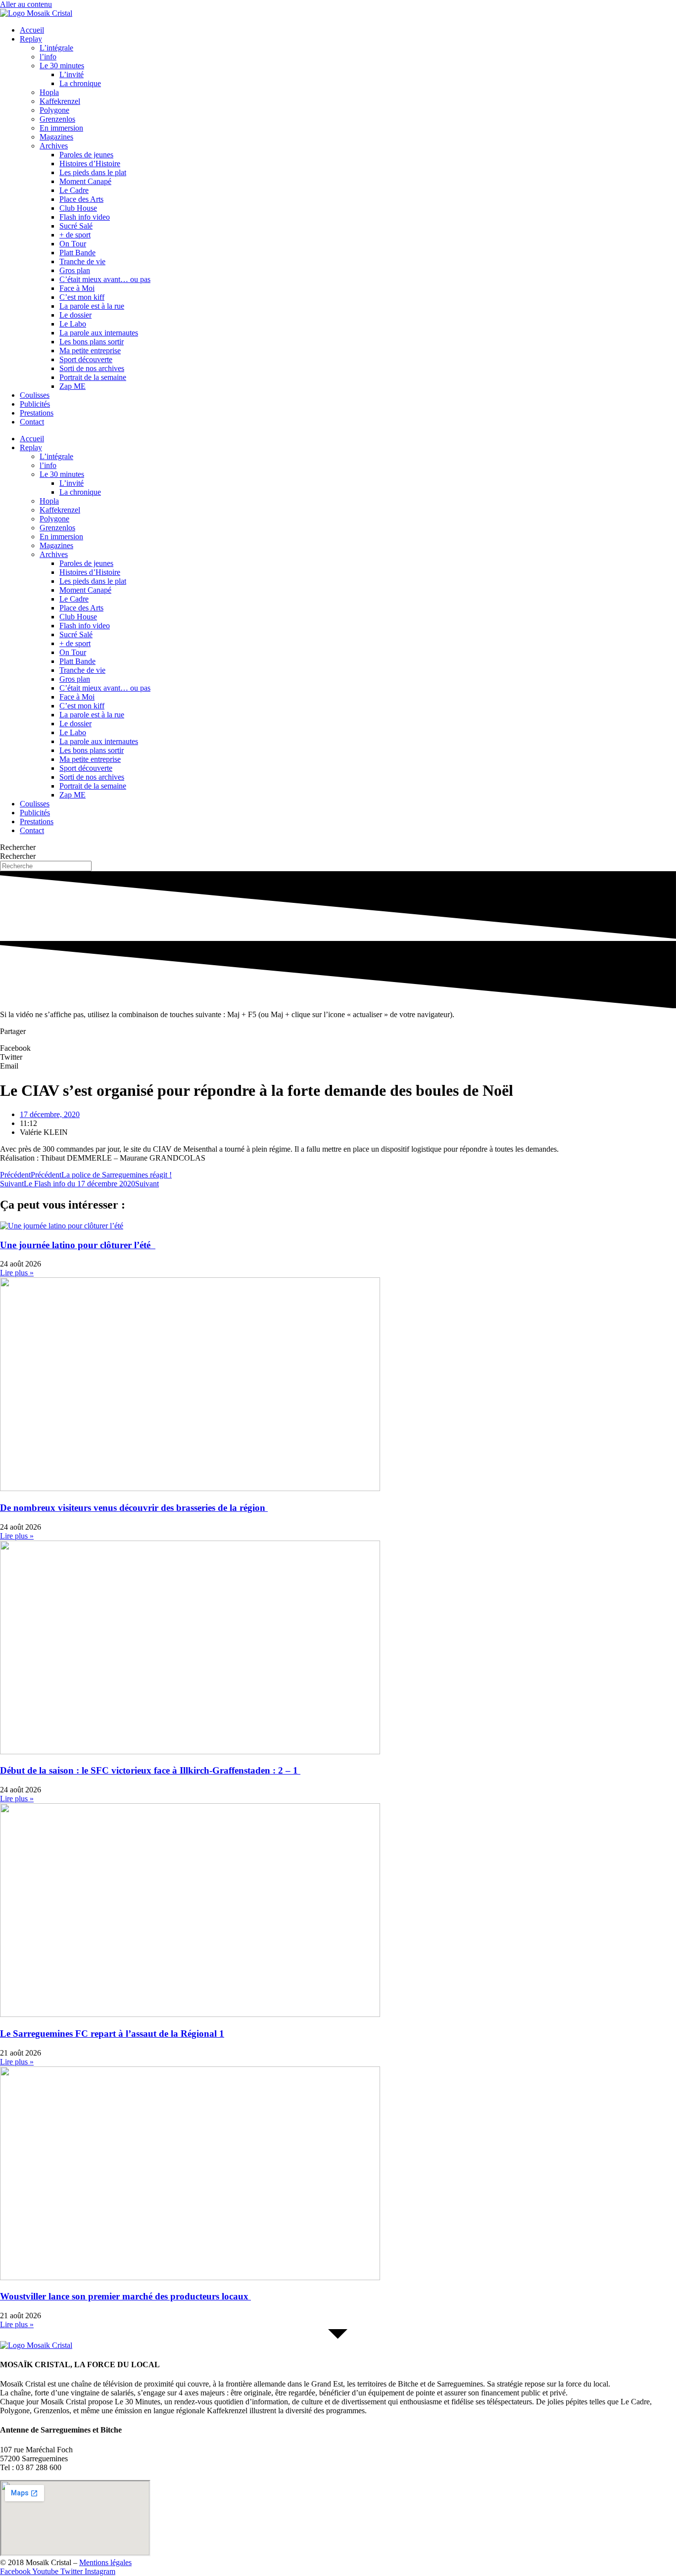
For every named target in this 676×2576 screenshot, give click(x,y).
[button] (338, 1048)
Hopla (49, 92)
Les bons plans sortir (92, 342)
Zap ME (72, 386)
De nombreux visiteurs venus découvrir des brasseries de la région (134, 1508)
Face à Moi (77, 288)
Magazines (56, 137)
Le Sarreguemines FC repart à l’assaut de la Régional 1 (112, 2034)
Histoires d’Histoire (90, 164)
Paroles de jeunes (86, 155)
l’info (48, 57)
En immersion (61, 128)
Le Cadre (74, 190)
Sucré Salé (76, 226)
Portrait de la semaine (93, 377)
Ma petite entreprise (90, 351)
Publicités (35, 404)
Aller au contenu (26, 4)
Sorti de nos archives (92, 368)
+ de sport (75, 235)
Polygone (54, 110)
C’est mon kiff (82, 297)
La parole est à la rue (92, 306)
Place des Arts (81, 199)
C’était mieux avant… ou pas (105, 279)
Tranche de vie (82, 261)
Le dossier (75, 315)
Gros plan (75, 270)
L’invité (72, 74)
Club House (78, 208)
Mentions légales (105, 2562)
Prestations (37, 413)
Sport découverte (86, 359)
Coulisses (35, 395)
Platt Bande (77, 253)
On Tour (73, 244)
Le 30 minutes (62, 66)
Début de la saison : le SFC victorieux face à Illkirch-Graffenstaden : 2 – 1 (150, 1770)
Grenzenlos (57, 119)
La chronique (80, 83)
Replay (31, 39)
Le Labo (73, 324)
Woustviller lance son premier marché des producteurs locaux (125, 2296)
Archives (54, 146)
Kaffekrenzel (60, 101)
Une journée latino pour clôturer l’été (78, 1245)
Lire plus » (17, 1273)
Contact (32, 422)
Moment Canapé (85, 181)
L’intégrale (56, 48)
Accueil (32, 30)
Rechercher (18, 847)
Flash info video (85, 217)
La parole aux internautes (99, 333)
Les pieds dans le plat (93, 172)
